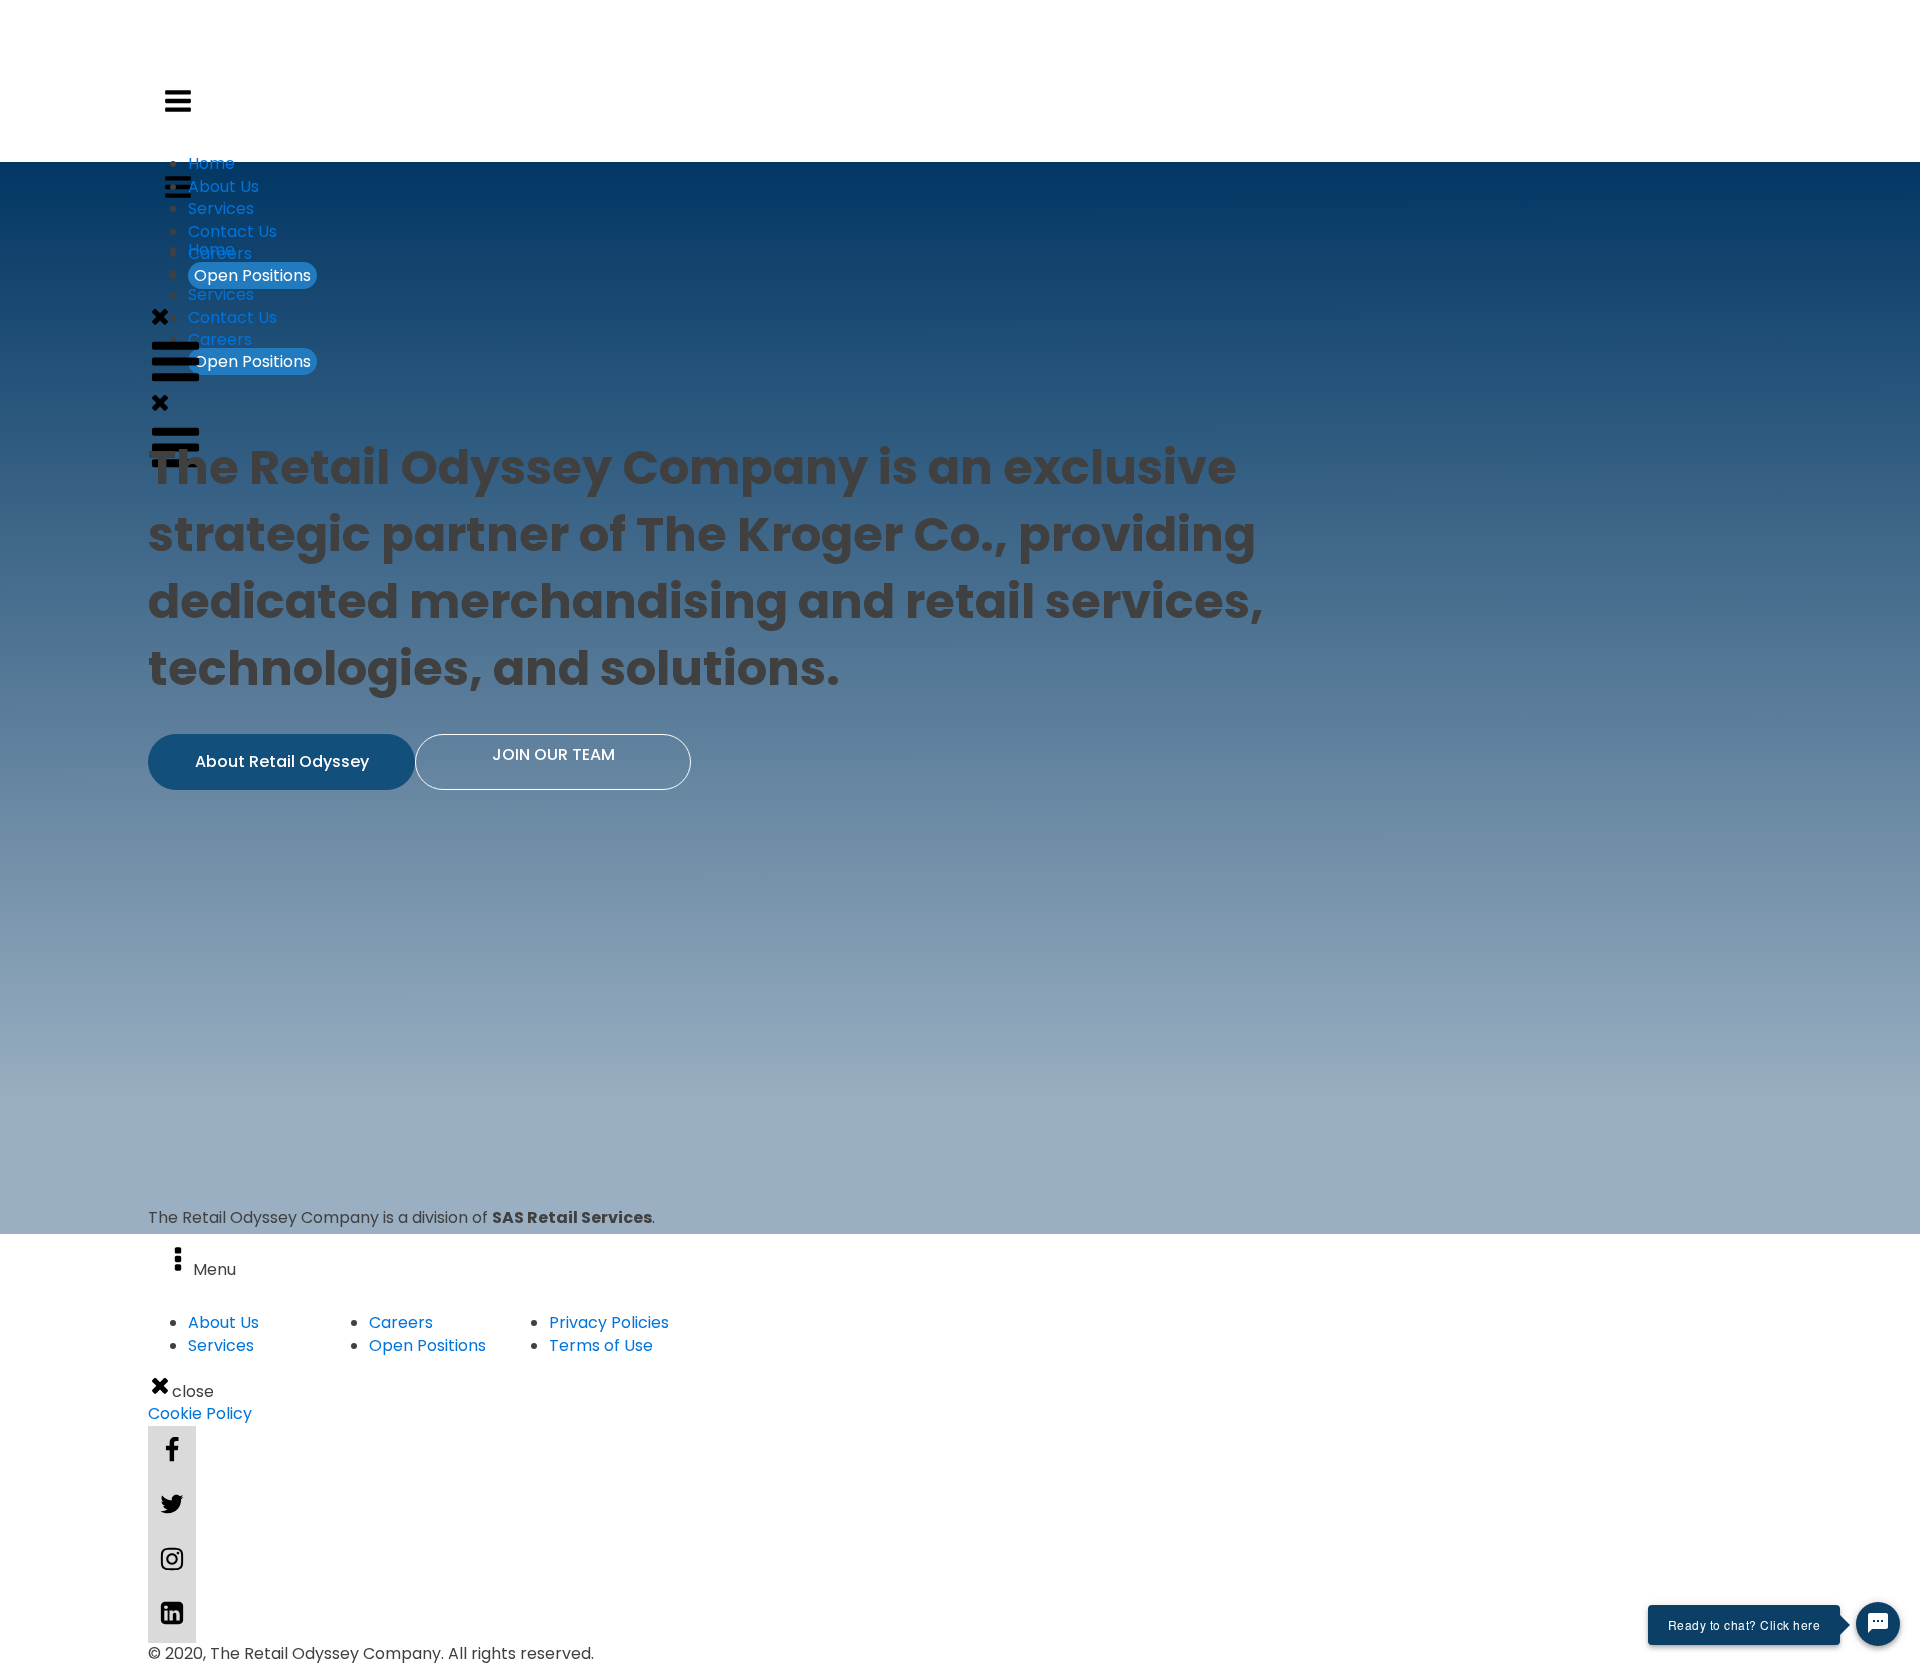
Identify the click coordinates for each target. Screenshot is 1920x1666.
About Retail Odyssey (282, 761)
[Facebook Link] (172, 1453)
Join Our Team (553, 754)
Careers (220, 339)
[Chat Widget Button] (1878, 1624)
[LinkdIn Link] (172, 1616)
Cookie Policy (200, 1414)
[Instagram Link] (172, 1562)
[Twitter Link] (172, 1507)
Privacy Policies (609, 1322)
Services (221, 294)
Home (211, 163)
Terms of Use (601, 1345)
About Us (223, 186)
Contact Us (232, 317)
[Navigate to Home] (868, 78)
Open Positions (252, 361)
